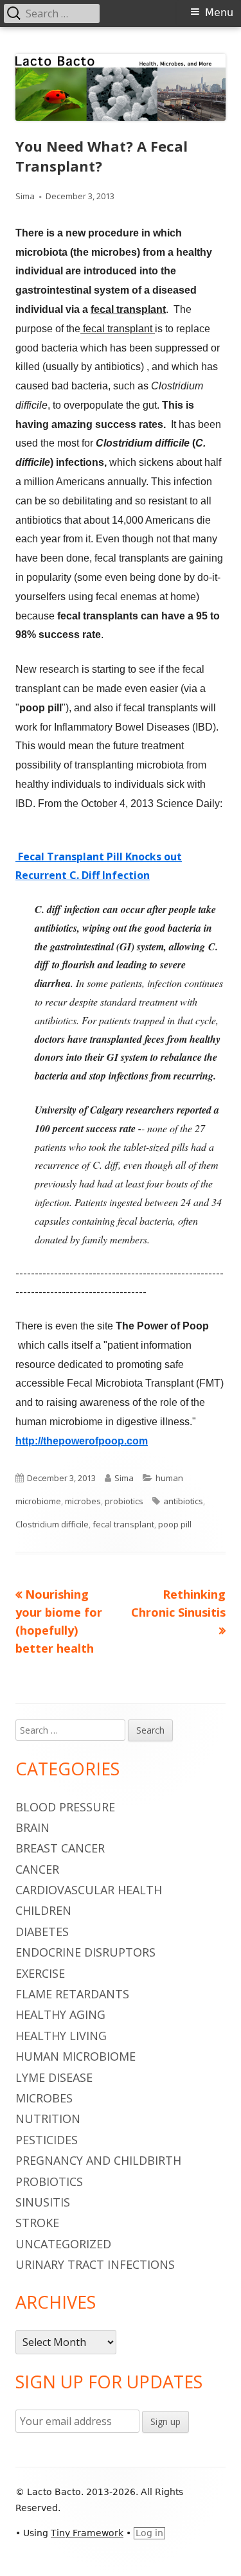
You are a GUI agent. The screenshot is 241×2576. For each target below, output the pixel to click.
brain (32, 1827)
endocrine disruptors (85, 1952)
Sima (25, 196)
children (43, 1910)
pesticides (47, 2140)
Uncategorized (63, 2244)
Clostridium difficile (52, 1524)
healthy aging (60, 2014)
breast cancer (60, 1848)
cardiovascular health (89, 1890)
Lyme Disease (54, 2077)
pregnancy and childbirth (98, 2160)
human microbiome (76, 2056)
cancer (37, 1869)
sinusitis (43, 2202)
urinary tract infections (95, 2264)
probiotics (124, 1501)
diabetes (42, 1932)
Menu (219, 13)
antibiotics (183, 1501)
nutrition (48, 2119)
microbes (83, 1501)
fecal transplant (123, 1524)
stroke (37, 2223)
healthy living (61, 2036)
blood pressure (65, 1807)
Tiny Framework (87, 2533)
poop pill (175, 1524)
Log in (149, 2533)
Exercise (40, 1973)
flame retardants (72, 1994)
